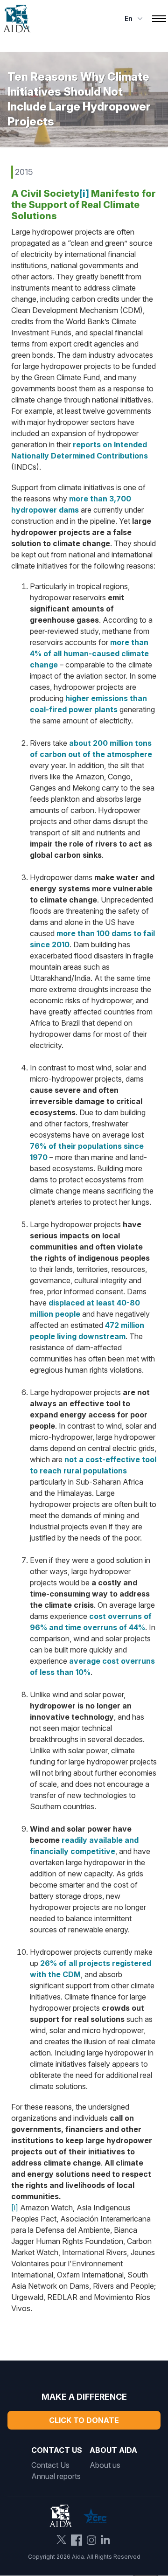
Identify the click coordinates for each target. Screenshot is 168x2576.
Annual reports (56, 2476)
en (129, 18)
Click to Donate (84, 2420)
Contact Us (50, 2465)
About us (105, 2465)
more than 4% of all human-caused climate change (89, 653)
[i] (84, 194)
